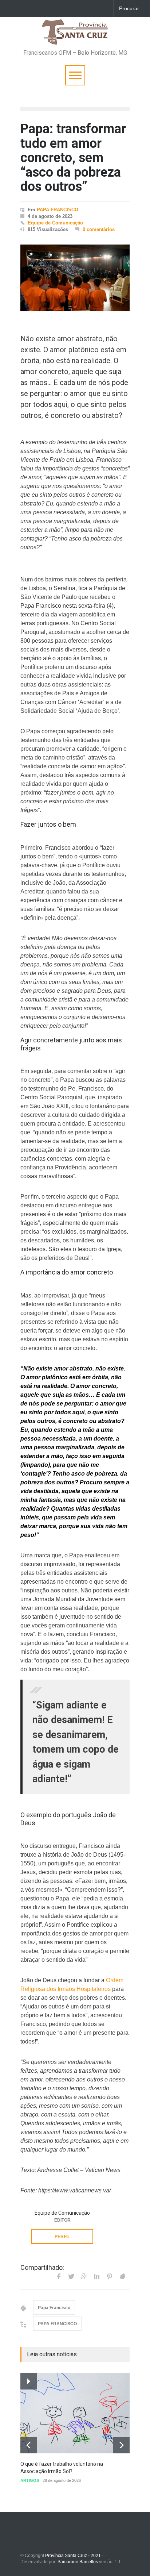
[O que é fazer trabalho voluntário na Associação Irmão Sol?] (75, 2413)
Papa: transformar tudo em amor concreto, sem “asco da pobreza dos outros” (73, 158)
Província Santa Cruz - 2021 (73, 2556)
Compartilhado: (42, 2268)
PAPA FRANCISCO (58, 210)
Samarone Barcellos (77, 2562)
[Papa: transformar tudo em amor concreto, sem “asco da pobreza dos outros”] (75, 278)
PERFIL (62, 2237)
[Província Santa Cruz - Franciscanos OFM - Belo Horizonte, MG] (75, 36)
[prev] (29, 2445)
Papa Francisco (54, 2308)
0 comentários (99, 229)
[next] (121, 2445)
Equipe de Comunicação (55, 223)
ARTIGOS (30, 2480)
